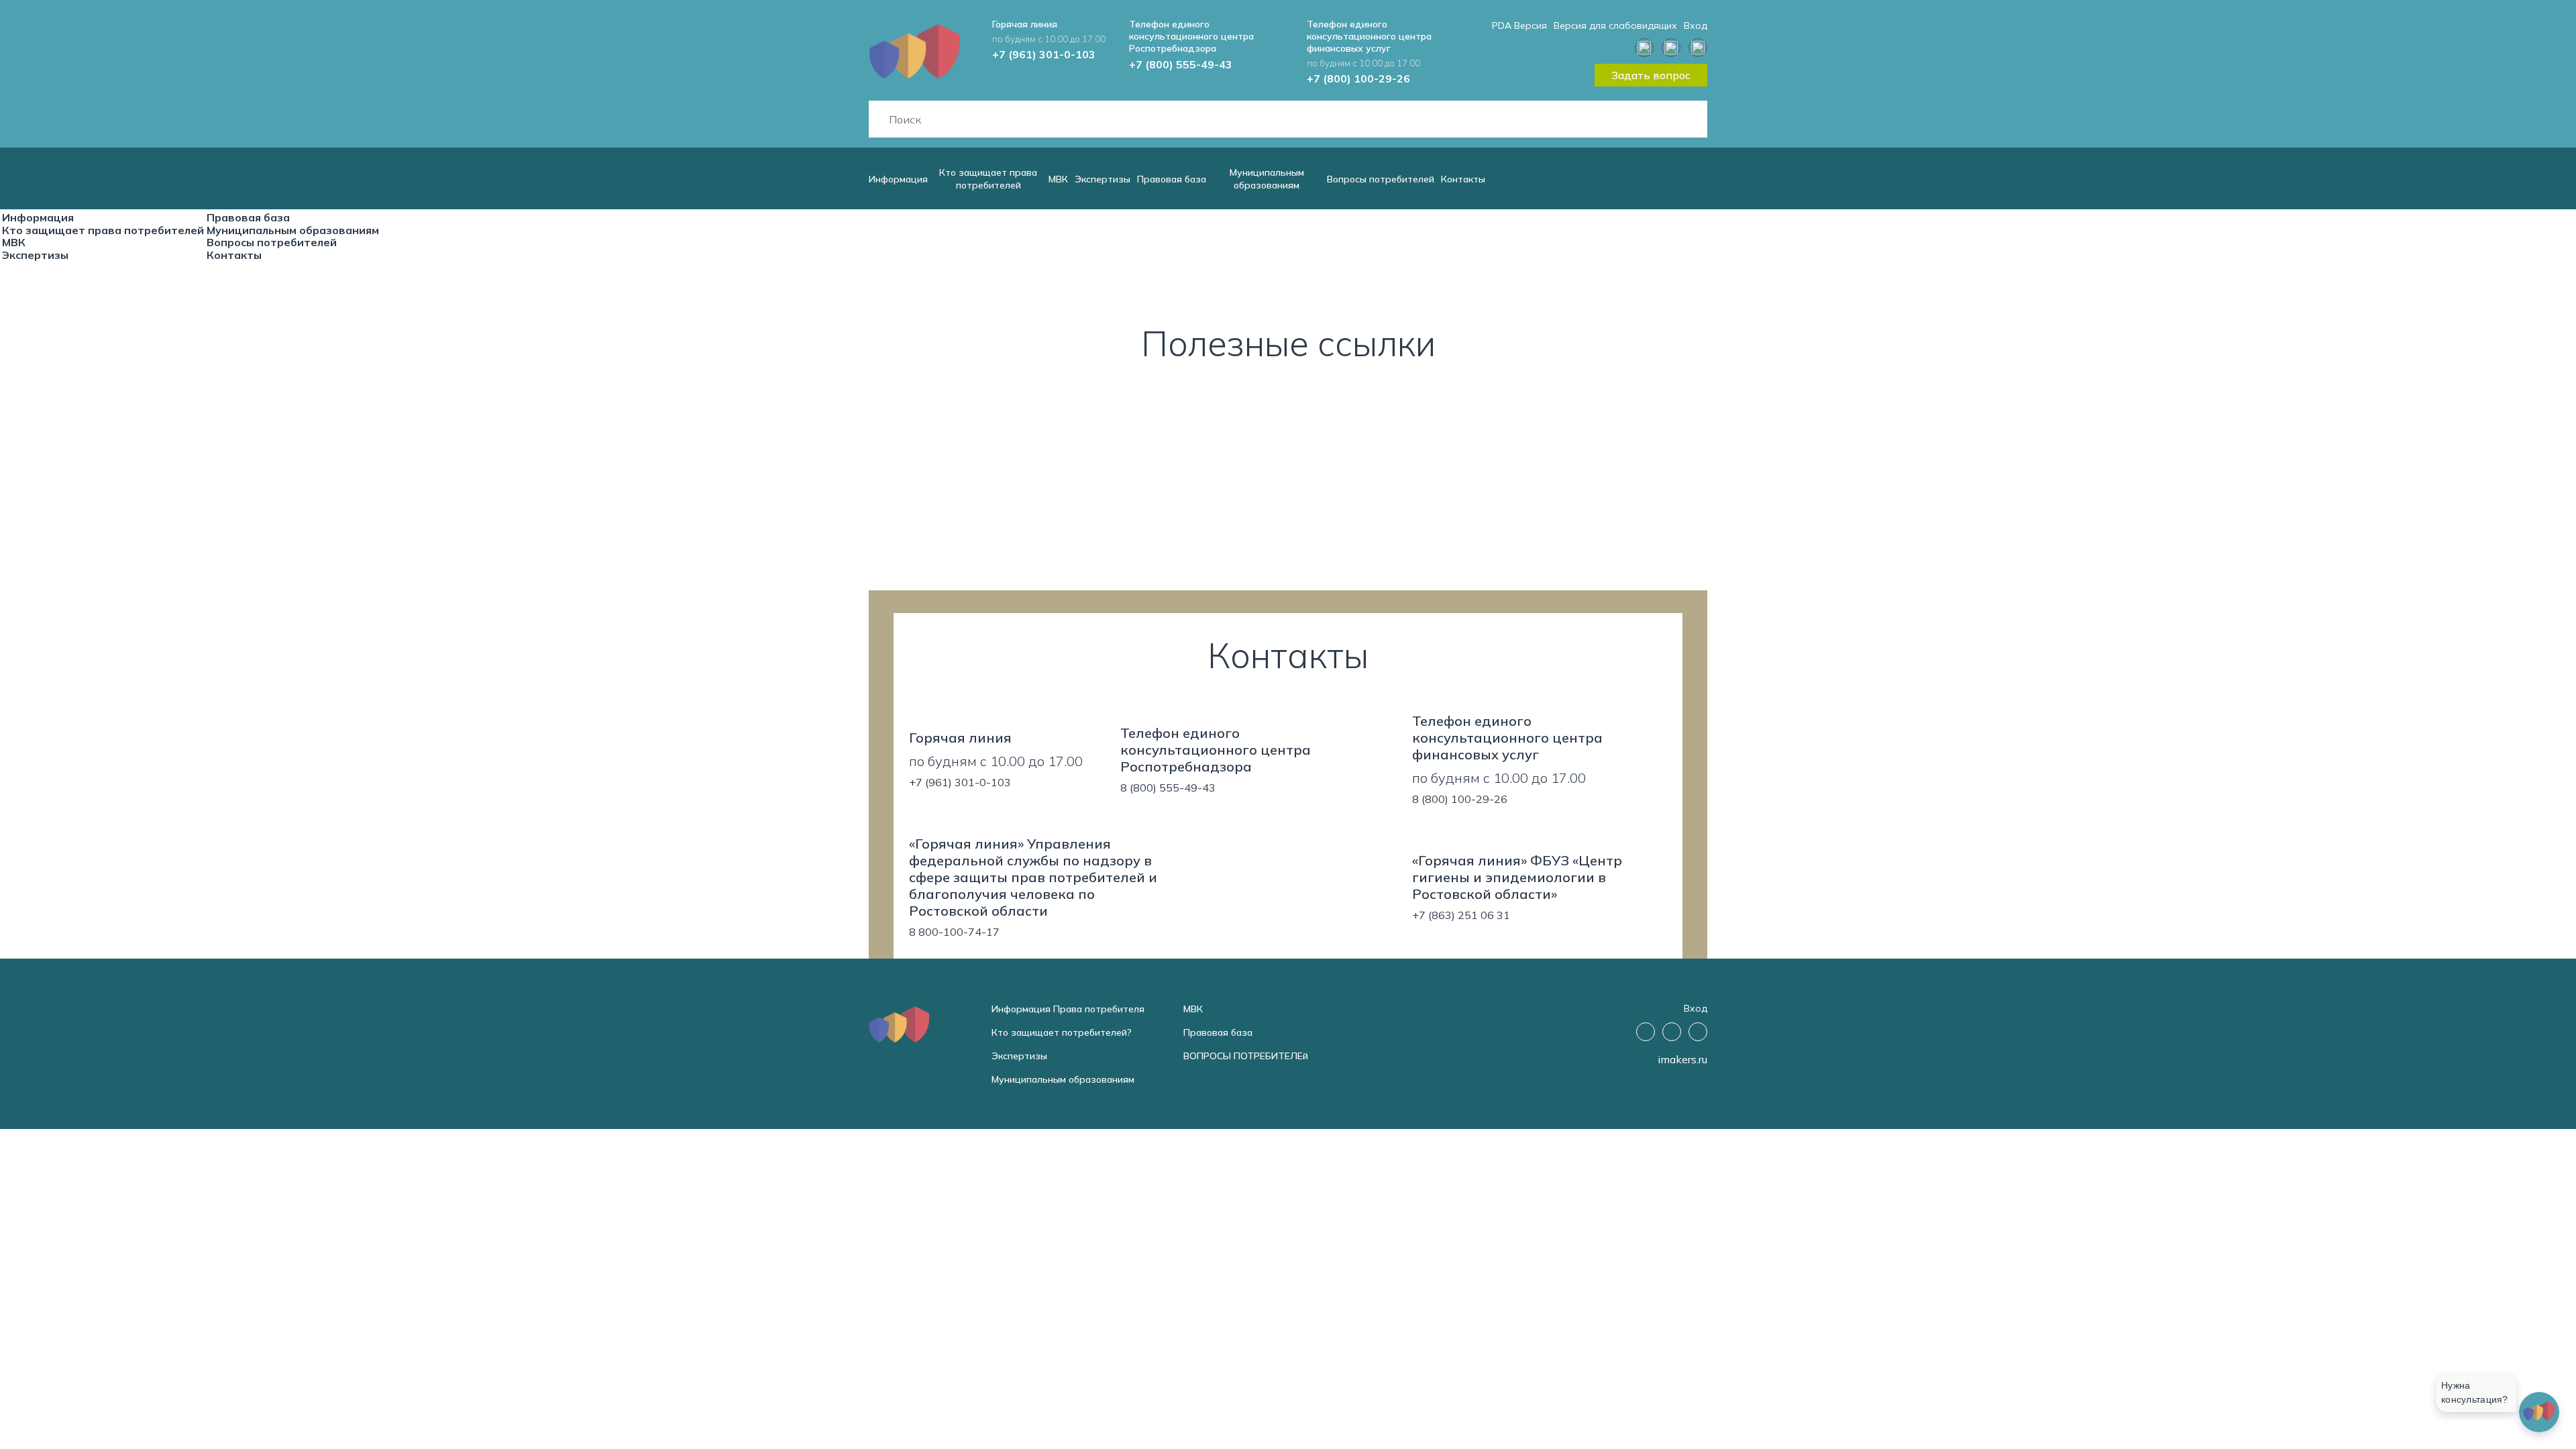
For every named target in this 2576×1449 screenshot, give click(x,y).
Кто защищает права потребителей (988, 179)
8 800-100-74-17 (954, 932)
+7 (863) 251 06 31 (1461, 915)
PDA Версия (1519, 25)
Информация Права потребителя (1068, 1009)
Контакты (1463, 179)
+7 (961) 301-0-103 (1044, 54)
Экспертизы (1103, 179)
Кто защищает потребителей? (1062, 1032)
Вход (1696, 25)
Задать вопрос (1651, 75)
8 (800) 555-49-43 (1168, 788)
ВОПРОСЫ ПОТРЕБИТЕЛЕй (1246, 1056)
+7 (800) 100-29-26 (1358, 78)
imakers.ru (1682, 1059)
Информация (898, 179)
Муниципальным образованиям (1267, 179)
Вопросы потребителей (1381, 179)
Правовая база (1172, 179)
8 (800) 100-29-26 (1460, 799)
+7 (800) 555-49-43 (1181, 64)
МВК (1058, 179)
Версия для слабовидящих (1615, 25)
